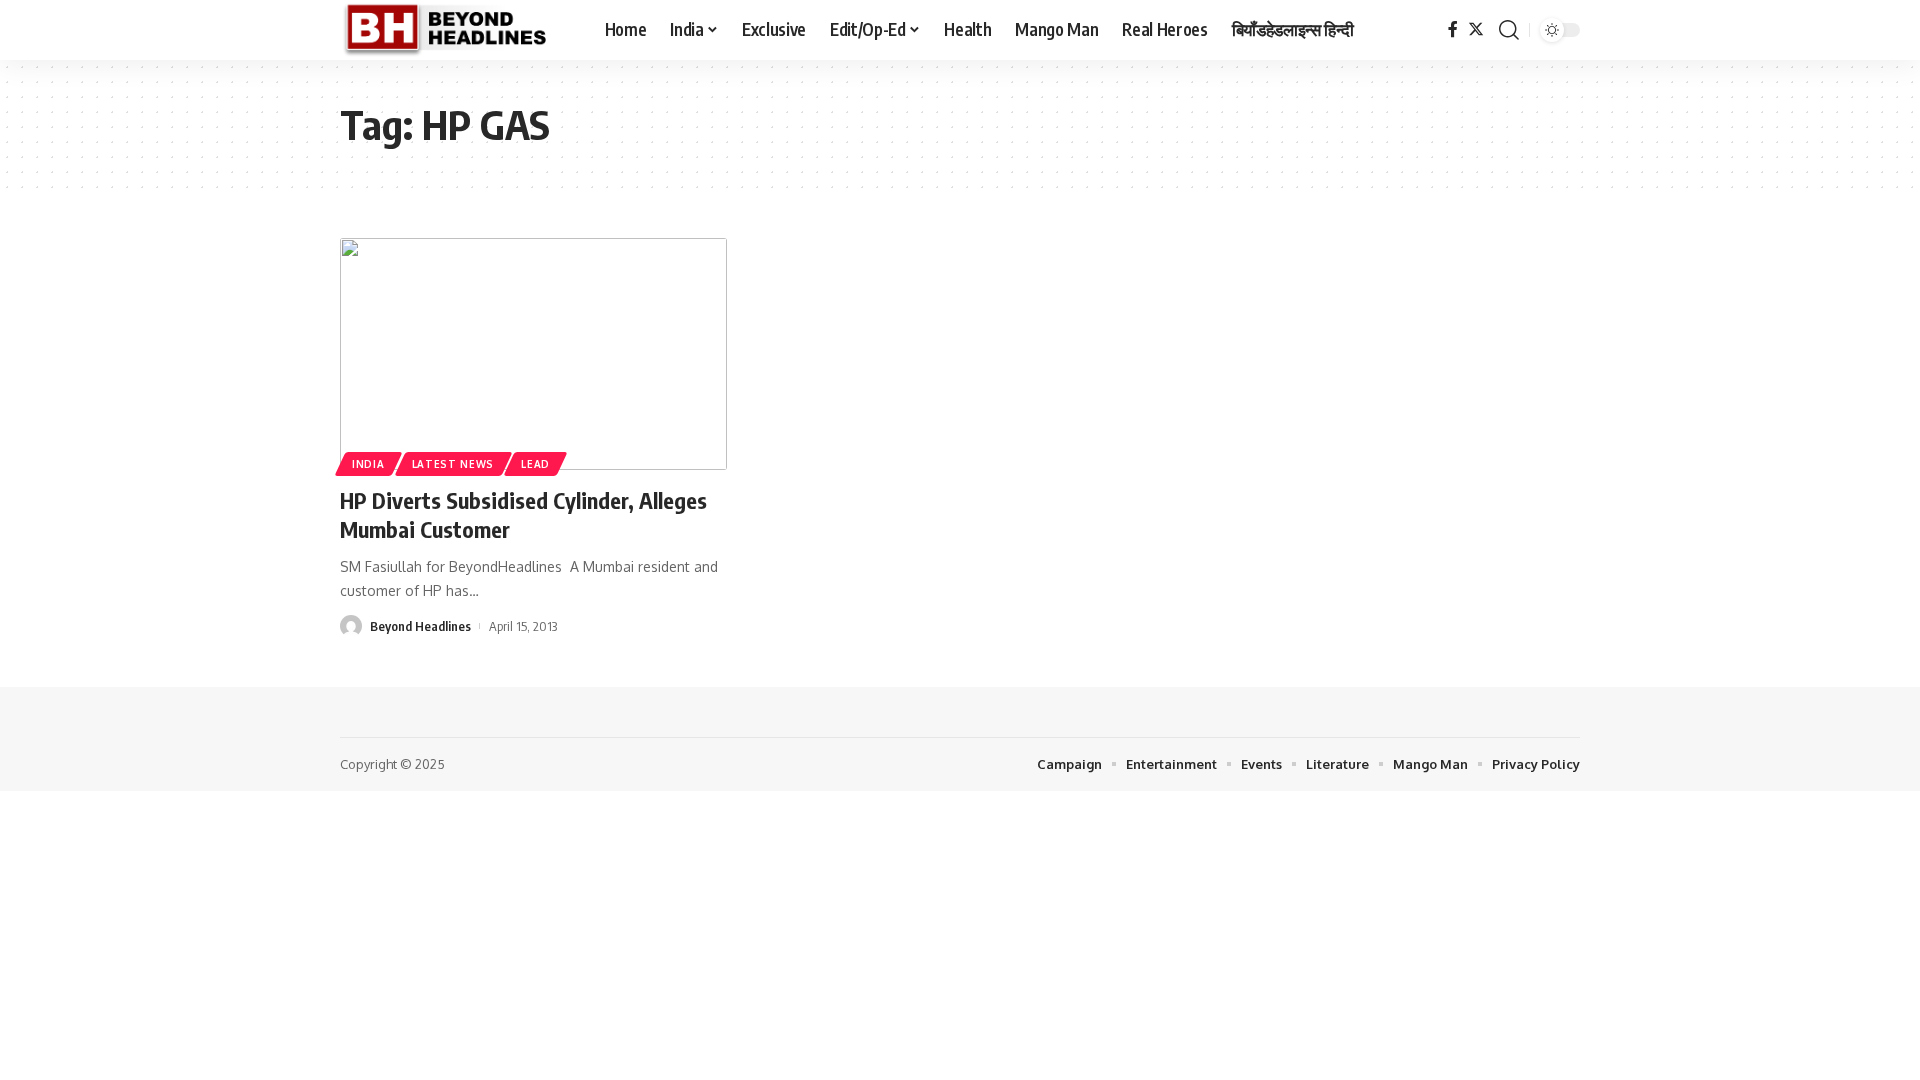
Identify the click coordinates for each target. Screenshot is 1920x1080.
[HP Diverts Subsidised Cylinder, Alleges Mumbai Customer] (533, 354)
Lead (535, 464)
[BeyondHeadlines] (456, 30)
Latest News (453, 464)
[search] (1509, 30)
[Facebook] (1453, 29)
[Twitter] (1476, 29)
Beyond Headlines (420, 626)
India (368, 464)
